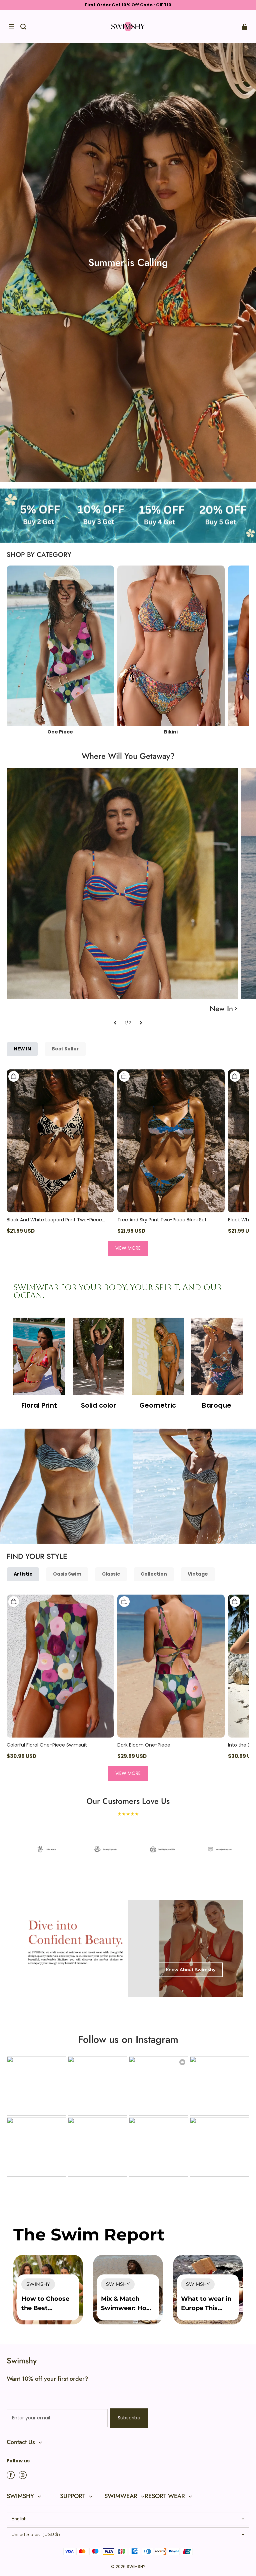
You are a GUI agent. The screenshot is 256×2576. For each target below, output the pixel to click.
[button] (11, 27)
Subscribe (129, 2418)
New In (221, 1008)
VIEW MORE (128, 1248)
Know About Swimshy (191, 1969)
